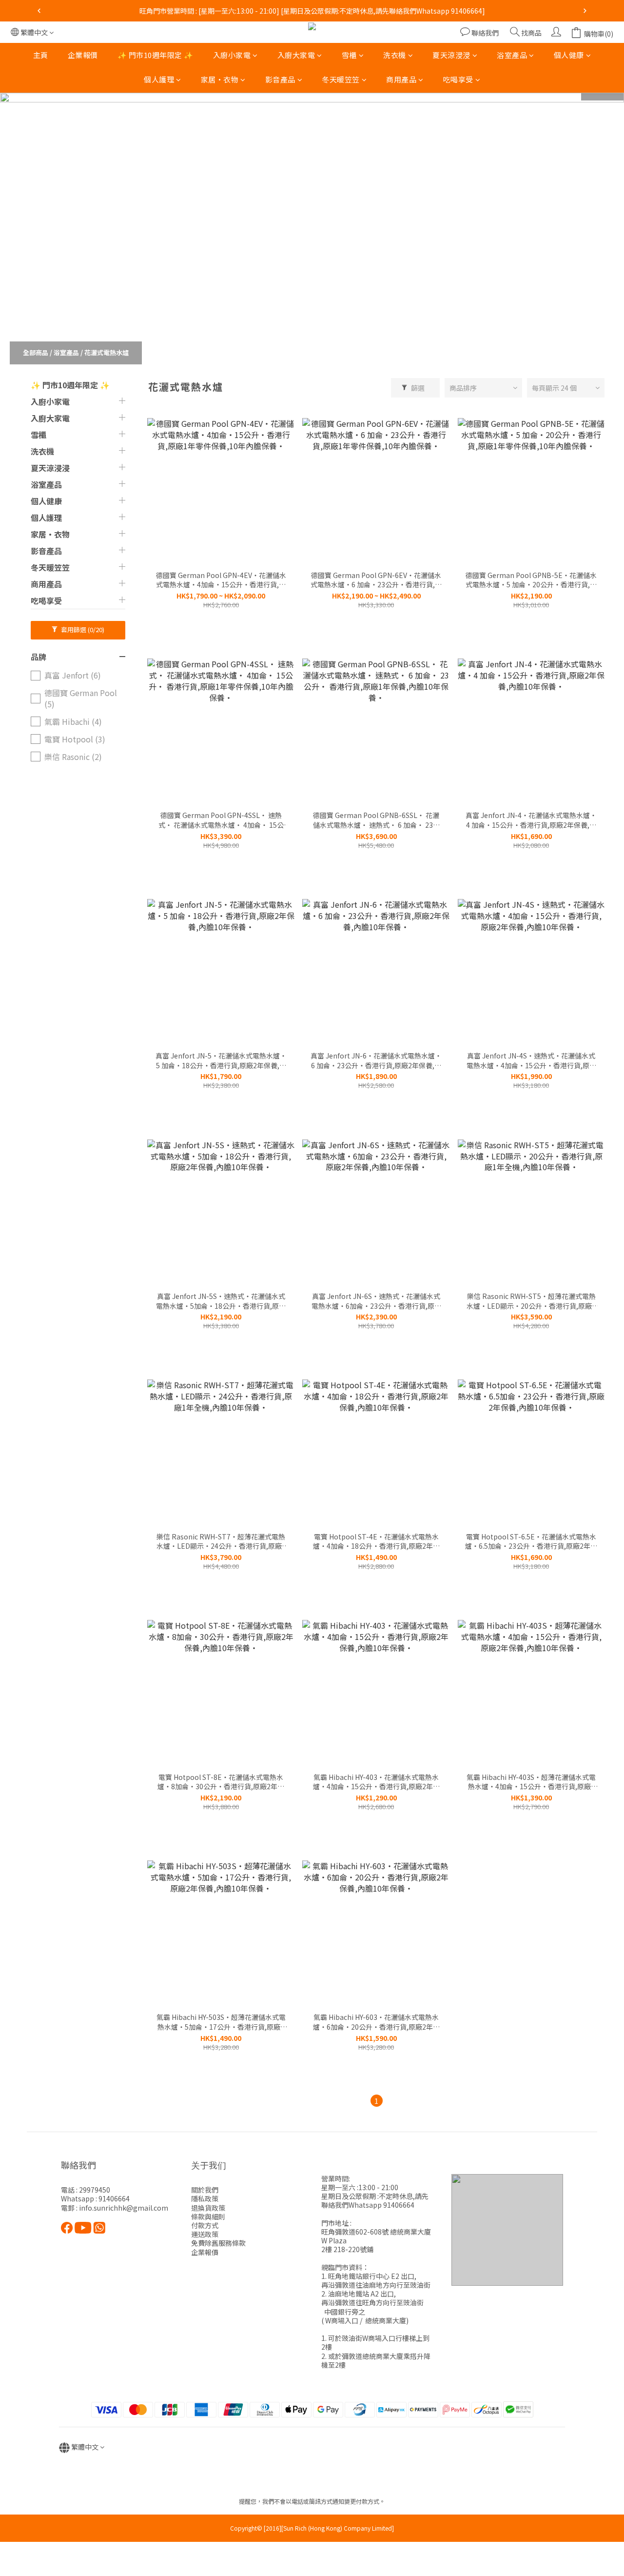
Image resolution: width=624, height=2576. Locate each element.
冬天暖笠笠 (341, 80)
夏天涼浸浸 (451, 55)
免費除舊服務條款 (218, 2243)
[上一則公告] (39, 11)
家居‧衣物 (220, 80)
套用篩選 (82, 629)
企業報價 (83, 55)
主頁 (41, 55)
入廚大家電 (296, 55)
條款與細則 (208, 2217)
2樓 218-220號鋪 (347, 2249)
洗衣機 (395, 55)
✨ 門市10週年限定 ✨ (156, 55)
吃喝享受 (458, 80)
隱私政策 (205, 2198)
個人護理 (159, 80)
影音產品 (280, 80)
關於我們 (205, 2190)
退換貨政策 (208, 2208)
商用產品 (401, 80)
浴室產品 (512, 55)
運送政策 (205, 2234)
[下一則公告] (585, 11)
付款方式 (205, 2225)
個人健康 (569, 55)
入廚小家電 (232, 55)
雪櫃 (349, 55)
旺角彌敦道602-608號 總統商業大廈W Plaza (376, 2236)
